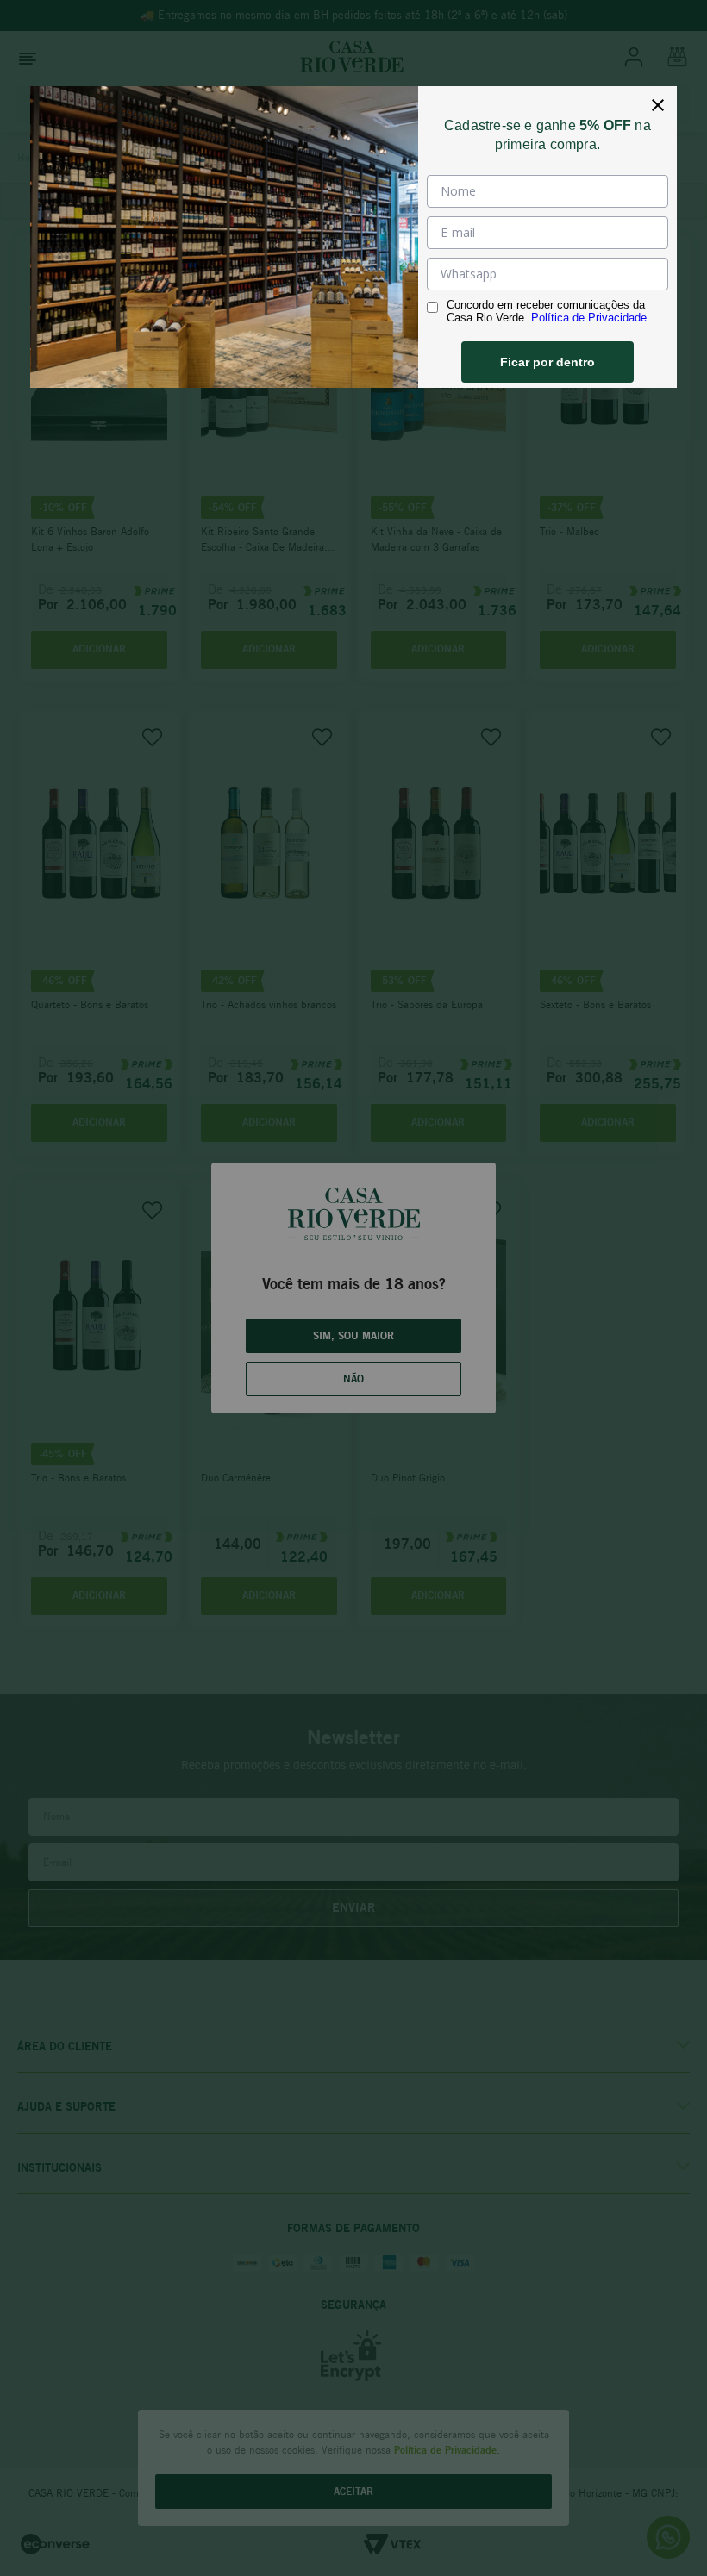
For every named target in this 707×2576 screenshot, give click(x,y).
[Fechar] (658, 105)
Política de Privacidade (589, 318)
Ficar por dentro (547, 362)
